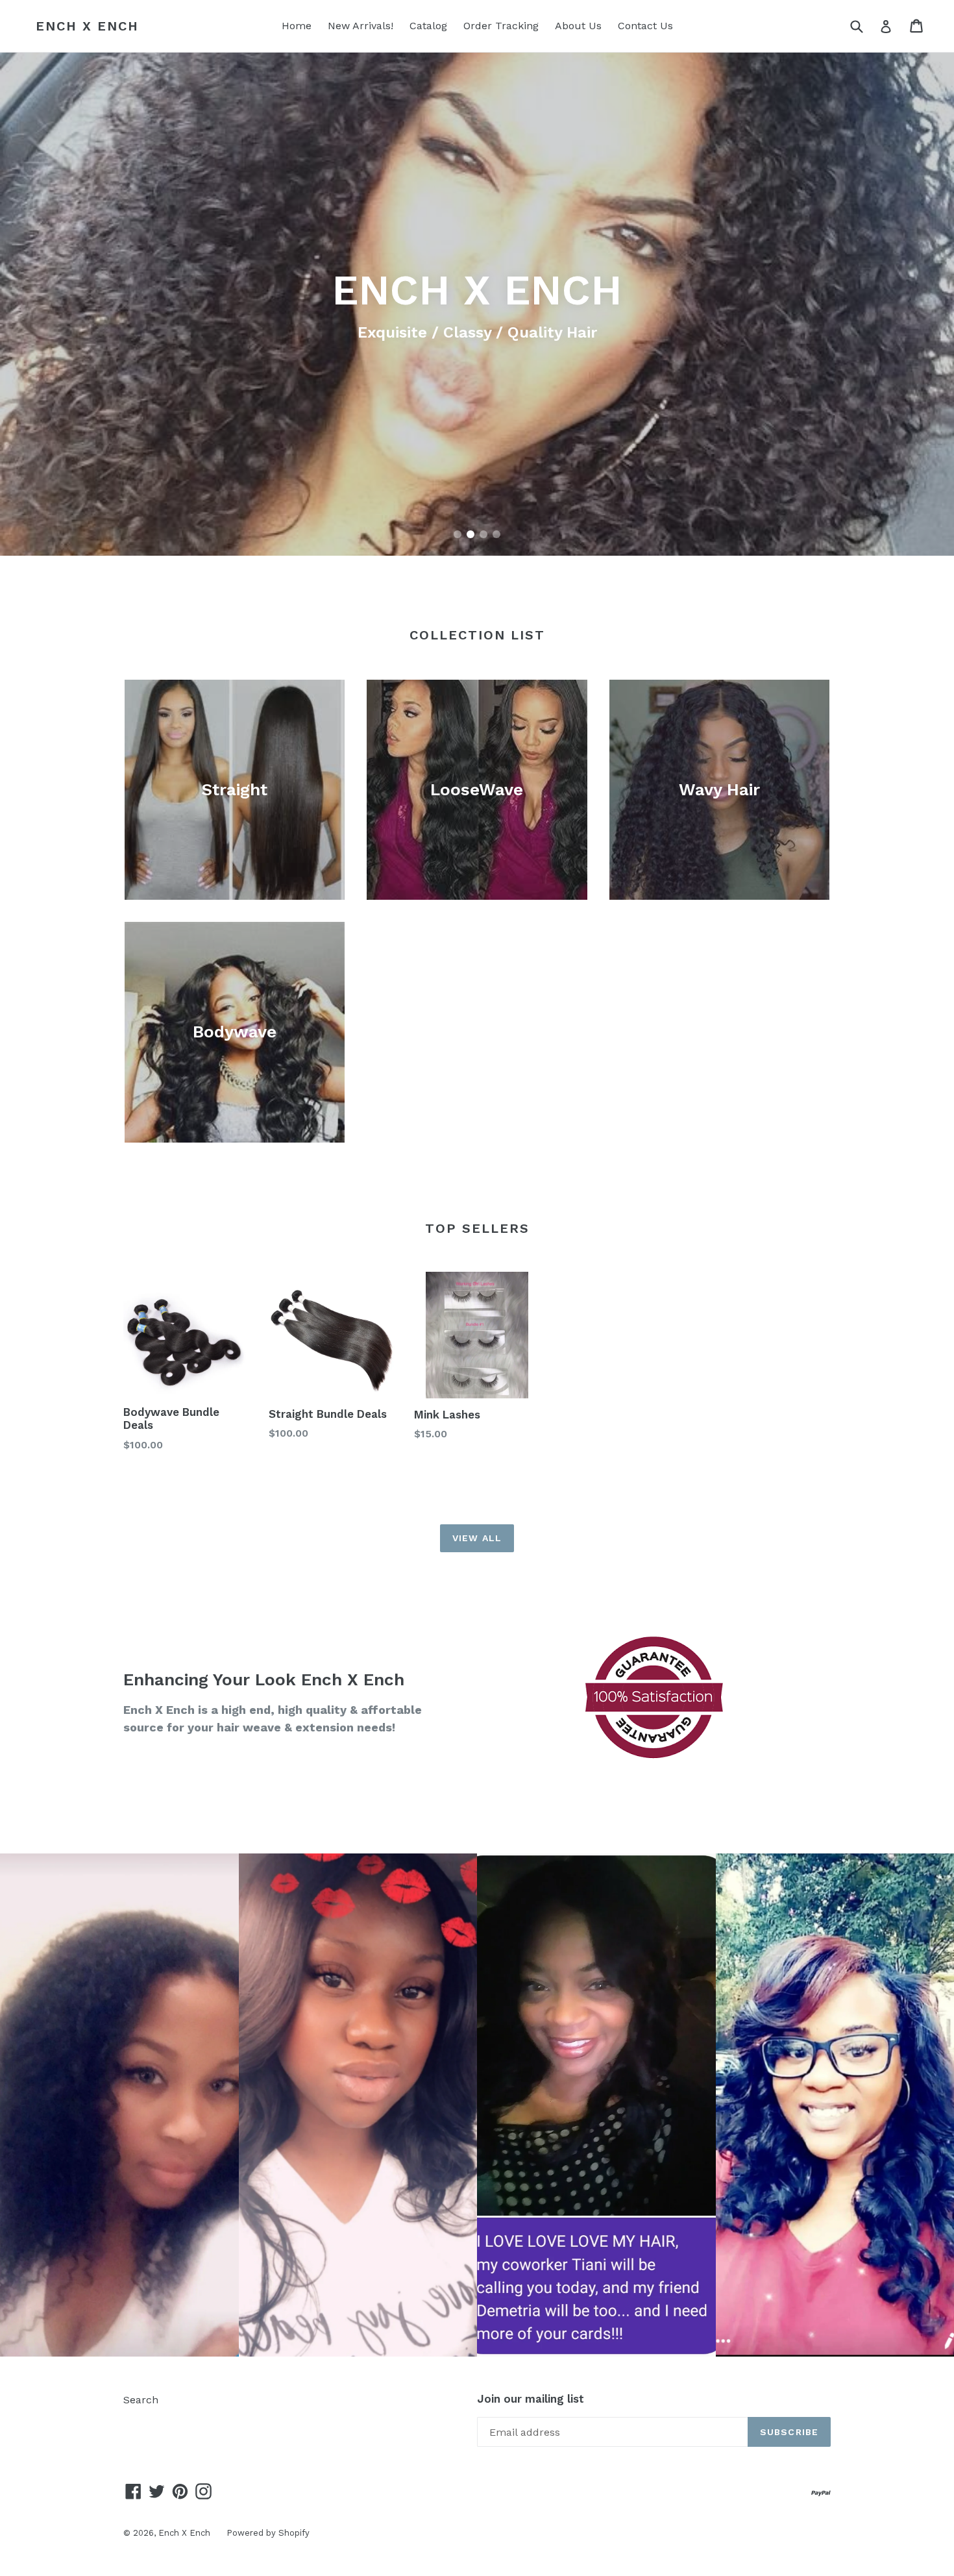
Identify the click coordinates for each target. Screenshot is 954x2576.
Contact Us (645, 26)
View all (477, 1538)
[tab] (458, 534)
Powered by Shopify (268, 2533)
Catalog (428, 26)
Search (141, 2400)
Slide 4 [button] (496, 534)
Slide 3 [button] (483, 534)
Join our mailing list (531, 2399)
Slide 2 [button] (471, 534)
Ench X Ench (87, 26)
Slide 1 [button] (458, 534)
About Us (578, 26)
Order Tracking (501, 26)
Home (297, 26)
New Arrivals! (361, 26)
